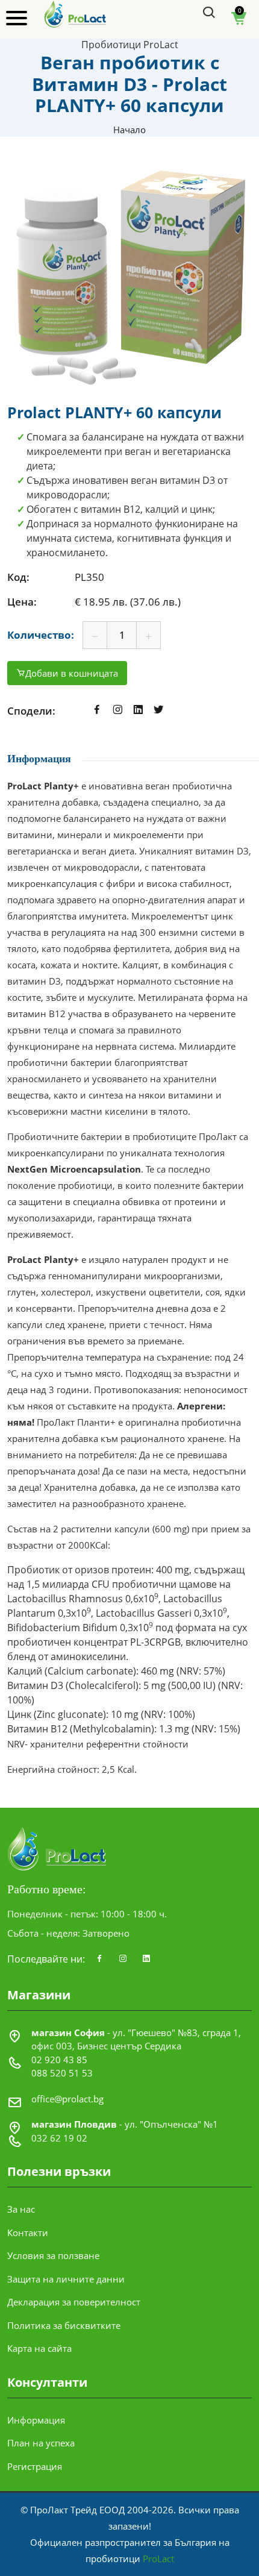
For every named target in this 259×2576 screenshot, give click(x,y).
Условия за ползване (53, 2255)
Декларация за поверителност (74, 2302)
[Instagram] (123, 1959)
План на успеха (41, 2443)
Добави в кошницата (72, 673)
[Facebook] (99, 1959)
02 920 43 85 (59, 2060)
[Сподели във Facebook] (97, 711)
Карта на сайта (39, 2348)
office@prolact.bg (67, 2099)
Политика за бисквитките (64, 2325)
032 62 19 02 (59, 2138)
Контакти (28, 2233)
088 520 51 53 (62, 2073)
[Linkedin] (146, 1959)
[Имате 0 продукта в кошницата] (239, 22)
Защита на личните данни (66, 2279)
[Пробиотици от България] (76, 13)
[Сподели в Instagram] (117, 711)
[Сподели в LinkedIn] (138, 711)
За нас (21, 2209)
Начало (129, 130)
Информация (36, 2420)
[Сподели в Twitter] (158, 711)
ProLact (158, 2559)
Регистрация (35, 2466)
